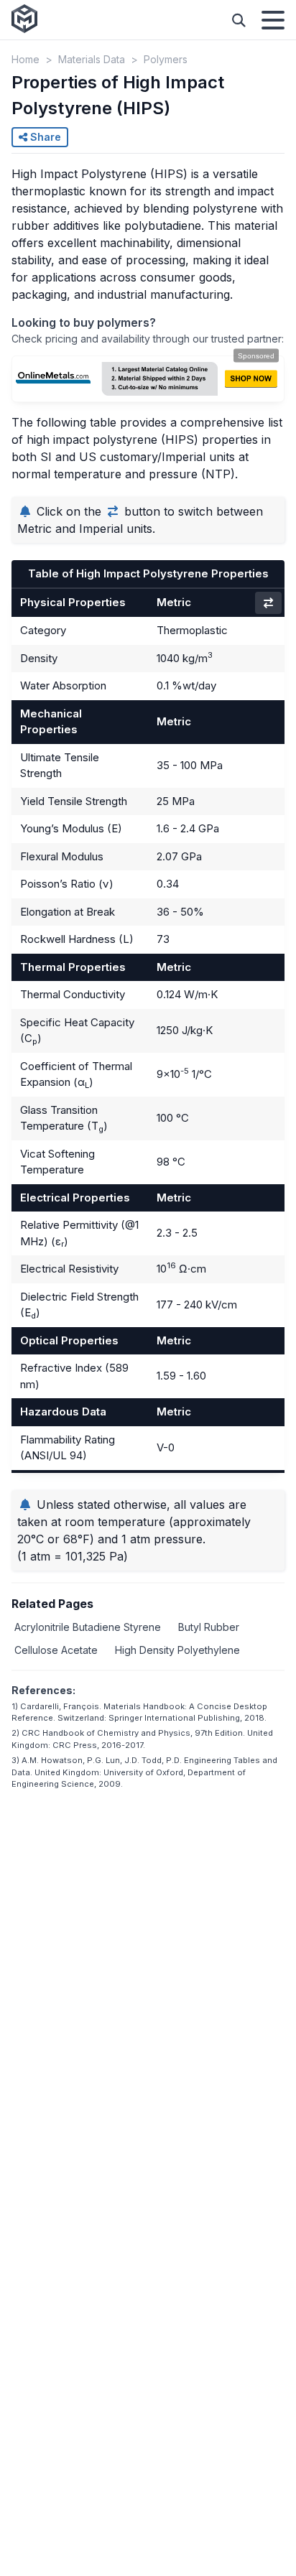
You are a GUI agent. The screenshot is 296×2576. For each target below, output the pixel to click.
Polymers (166, 59)
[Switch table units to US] (268, 603)
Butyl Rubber (209, 1627)
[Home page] (24, 20)
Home (26, 59)
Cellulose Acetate (56, 1650)
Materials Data (92, 59)
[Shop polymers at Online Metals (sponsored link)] (148, 379)
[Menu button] (273, 20)
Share (44, 137)
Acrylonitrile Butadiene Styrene (88, 1627)
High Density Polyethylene (177, 1650)
